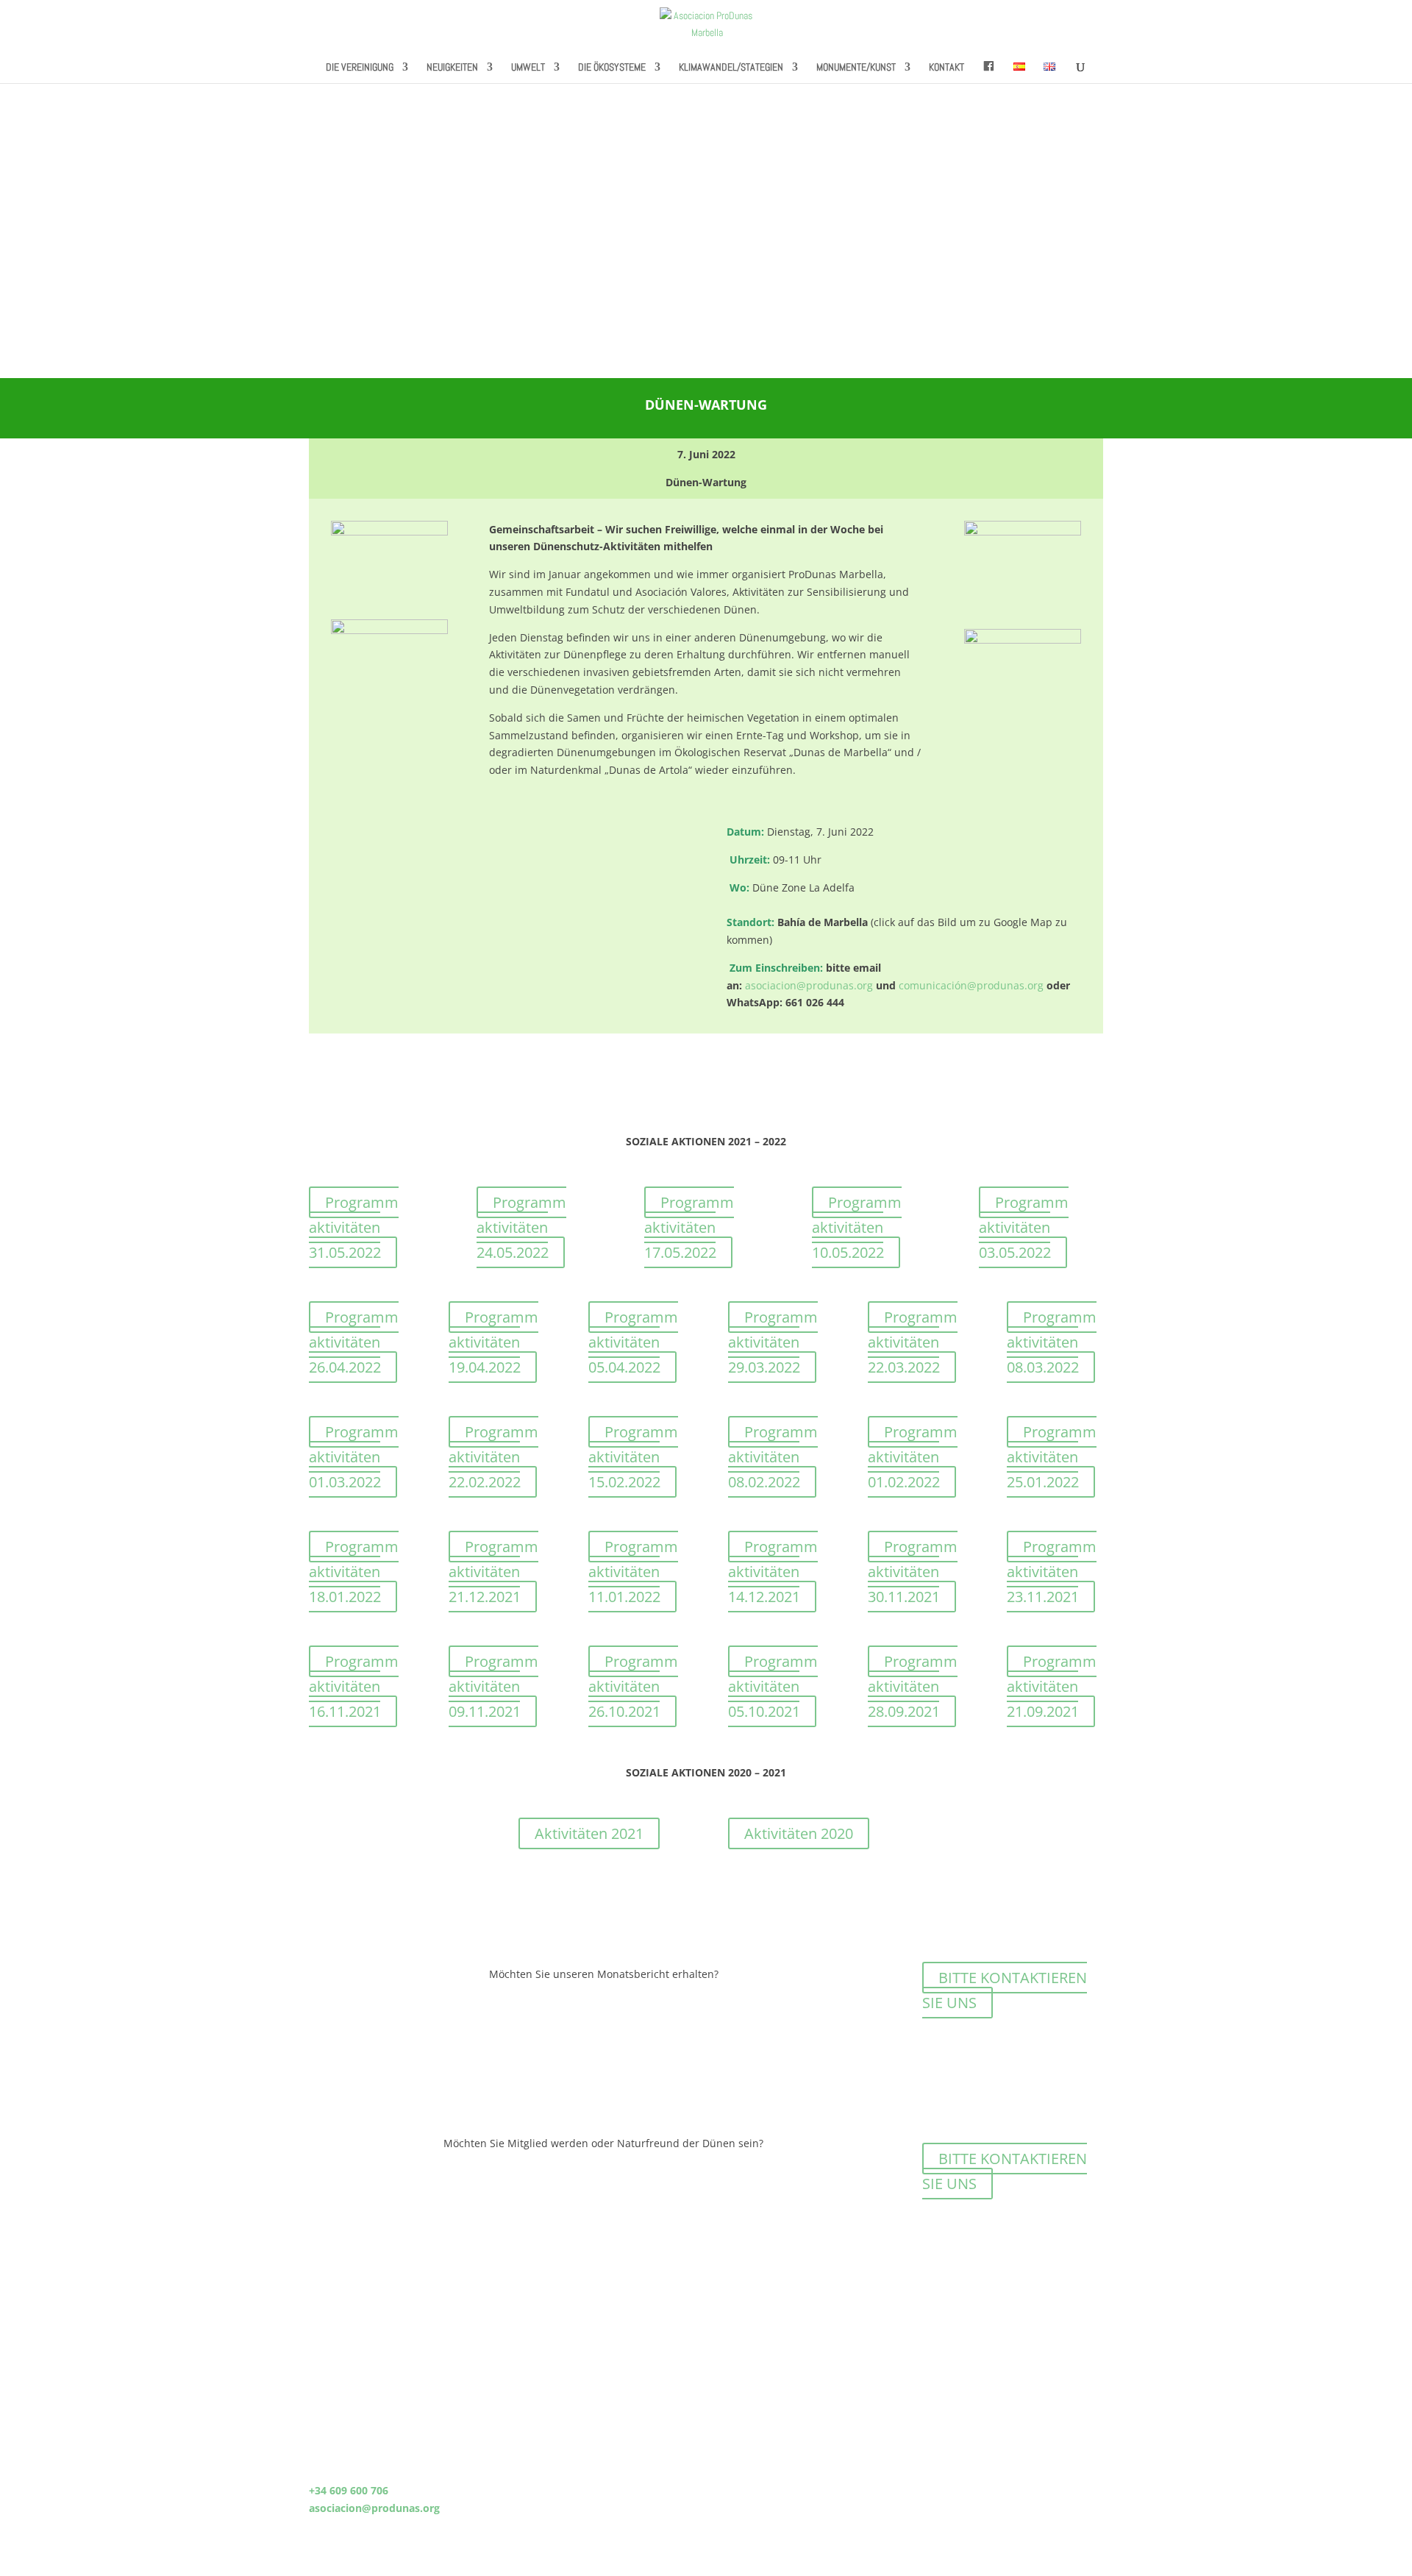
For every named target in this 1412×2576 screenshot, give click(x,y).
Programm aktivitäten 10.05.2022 (857, 1227)
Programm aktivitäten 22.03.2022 (913, 1342)
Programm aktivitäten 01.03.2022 (354, 1457)
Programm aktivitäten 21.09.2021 (1052, 1686)
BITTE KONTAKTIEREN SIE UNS (1005, 1990)
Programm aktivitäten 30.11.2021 (913, 1572)
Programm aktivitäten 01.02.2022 (913, 1457)
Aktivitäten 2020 (799, 1833)
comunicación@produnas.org (971, 985)
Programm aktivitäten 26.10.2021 (633, 1686)
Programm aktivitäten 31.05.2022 (354, 1227)
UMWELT (528, 68)
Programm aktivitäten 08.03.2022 (1052, 1342)
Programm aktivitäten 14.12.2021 (773, 1572)
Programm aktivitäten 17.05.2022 (689, 1227)
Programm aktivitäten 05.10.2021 (773, 1686)
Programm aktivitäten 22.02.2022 (493, 1457)
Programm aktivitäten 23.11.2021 (1052, 1572)
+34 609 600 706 (349, 2490)
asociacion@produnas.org (809, 985)
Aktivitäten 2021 (589, 1833)
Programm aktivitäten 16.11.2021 (354, 1686)
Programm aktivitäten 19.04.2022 (493, 1342)
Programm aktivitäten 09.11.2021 (493, 1686)
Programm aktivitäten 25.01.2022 (1052, 1457)
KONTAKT (946, 68)
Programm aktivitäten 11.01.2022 (633, 1572)
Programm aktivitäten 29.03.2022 (773, 1342)
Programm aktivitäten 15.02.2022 (633, 1457)
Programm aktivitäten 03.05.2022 (1024, 1227)
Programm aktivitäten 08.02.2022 (773, 1457)
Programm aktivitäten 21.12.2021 (493, 1572)
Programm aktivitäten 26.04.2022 (354, 1342)
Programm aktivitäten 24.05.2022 (521, 1227)
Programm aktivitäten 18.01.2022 (354, 1572)
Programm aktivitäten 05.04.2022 (633, 1342)
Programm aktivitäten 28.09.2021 (913, 1686)
